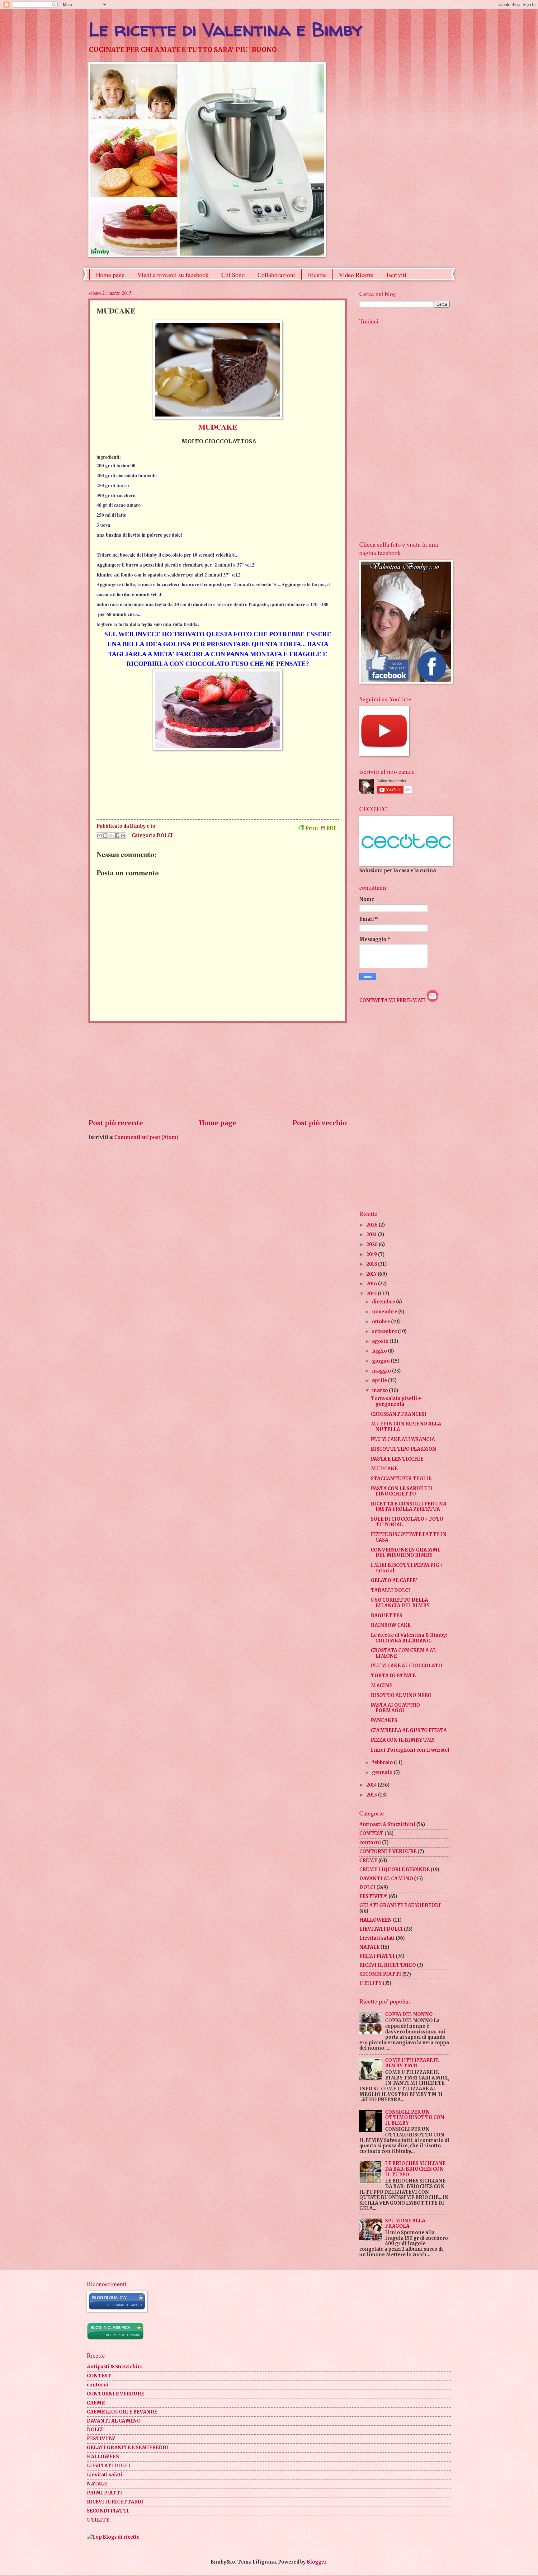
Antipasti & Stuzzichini (387, 1825)
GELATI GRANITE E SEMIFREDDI (400, 1905)
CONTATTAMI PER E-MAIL (393, 1001)
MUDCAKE (384, 1469)
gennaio (383, 1773)
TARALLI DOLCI (391, 1590)
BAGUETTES (387, 1616)
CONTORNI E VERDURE (388, 1852)
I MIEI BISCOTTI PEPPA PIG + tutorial (407, 1568)
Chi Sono (233, 275)
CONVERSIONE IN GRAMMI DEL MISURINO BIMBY (405, 1553)
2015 (372, 1294)
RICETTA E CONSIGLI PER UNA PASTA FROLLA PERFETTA (409, 1507)
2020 (373, 1245)
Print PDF (321, 828)
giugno (381, 1361)
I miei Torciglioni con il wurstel (410, 1750)
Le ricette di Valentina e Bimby (225, 29)
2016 (372, 1284)
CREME (368, 1861)
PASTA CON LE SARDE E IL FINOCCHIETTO (402, 1491)
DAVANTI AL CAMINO (386, 1879)
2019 (372, 1255)
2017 (372, 1274)
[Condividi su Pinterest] (123, 836)
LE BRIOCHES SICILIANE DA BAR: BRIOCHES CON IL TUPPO (415, 2169)
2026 (373, 1225)
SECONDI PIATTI (380, 1974)
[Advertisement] (218, 1071)
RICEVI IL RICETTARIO (388, 1965)
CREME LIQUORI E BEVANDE (394, 1870)
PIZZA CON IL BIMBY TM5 (403, 1740)
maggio (382, 1371)
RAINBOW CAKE (391, 1625)
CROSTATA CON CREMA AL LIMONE (404, 1653)
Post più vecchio (320, 1123)
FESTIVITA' (373, 1896)
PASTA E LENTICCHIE (397, 1459)
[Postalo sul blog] (105, 836)
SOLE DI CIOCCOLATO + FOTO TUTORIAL (407, 1522)
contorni (370, 1843)
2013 (372, 1795)
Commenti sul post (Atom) (146, 1137)
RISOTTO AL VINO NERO (401, 1695)
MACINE (382, 1686)
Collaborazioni (276, 275)
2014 (372, 1785)
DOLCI (165, 835)
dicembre (384, 1302)
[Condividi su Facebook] (117, 836)
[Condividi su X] (111, 836)
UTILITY (370, 1983)
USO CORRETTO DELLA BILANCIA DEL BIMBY (400, 1603)
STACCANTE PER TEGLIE (401, 1479)
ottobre (382, 1322)
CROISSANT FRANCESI (399, 1414)
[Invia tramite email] (99, 836)
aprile (380, 1381)
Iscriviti (396, 275)
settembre (385, 1331)
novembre (385, 1312)
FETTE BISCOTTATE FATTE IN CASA (409, 1537)
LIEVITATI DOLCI (381, 1929)
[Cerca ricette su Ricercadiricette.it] (113, 2537)
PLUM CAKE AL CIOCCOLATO (406, 1666)
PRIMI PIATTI (377, 1956)
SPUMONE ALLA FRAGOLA (405, 2224)
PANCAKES (384, 1721)
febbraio (383, 1763)
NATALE (369, 1947)
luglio (380, 1351)
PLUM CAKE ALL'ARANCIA (403, 1439)
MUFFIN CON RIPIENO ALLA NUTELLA (406, 1427)
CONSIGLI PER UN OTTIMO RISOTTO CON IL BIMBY (415, 2118)
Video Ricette (356, 275)
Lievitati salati (377, 1938)
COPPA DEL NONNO (409, 2014)
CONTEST (371, 1834)
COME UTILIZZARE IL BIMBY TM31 (412, 2063)
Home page (110, 275)
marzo (380, 1391)
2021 (372, 1235)
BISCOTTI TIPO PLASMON (404, 1449)
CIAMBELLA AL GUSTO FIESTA (409, 1731)
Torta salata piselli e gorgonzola (396, 1401)
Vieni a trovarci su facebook (173, 275)
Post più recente (116, 1123)
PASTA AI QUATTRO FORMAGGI (395, 1708)
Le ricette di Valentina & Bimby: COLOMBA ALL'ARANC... (409, 1638)
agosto (381, 1341)
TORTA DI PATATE (393, 1676)
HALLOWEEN (376, 1920)
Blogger (316, 2562)
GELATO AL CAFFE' (394, 1580)
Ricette (317, 275)
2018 (372, 1264)
